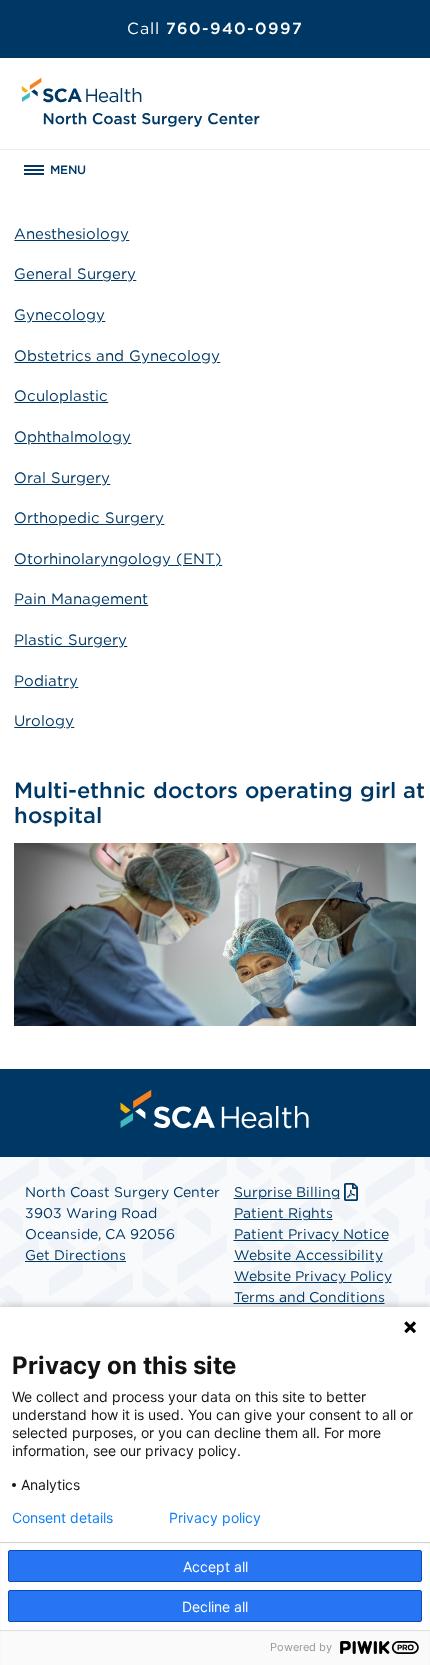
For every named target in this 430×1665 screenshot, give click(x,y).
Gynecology (59, 315)
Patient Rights (283, 1213)
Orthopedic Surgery (89, 518)
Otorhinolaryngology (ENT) (118, 559)
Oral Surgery (62, 478)
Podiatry (46, 681)
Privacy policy (215, 1518)
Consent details (62, 1518)
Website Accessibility (308, 1255)
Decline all (215, 1606)
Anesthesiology (71, 234)
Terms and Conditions (309, 1297)
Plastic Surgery (70, 640)
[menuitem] (215, 1109)
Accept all (215, 1566)
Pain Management (81, 599)
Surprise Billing (287, 1192)
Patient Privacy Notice (311, 1234)
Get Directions (75, 1255)
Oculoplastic (61, 396)
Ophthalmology (72, 437)
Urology (44, 721)
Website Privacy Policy (313, 1276)
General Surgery (75, 274)
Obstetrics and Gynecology (117, 356)
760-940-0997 (215, 28)
